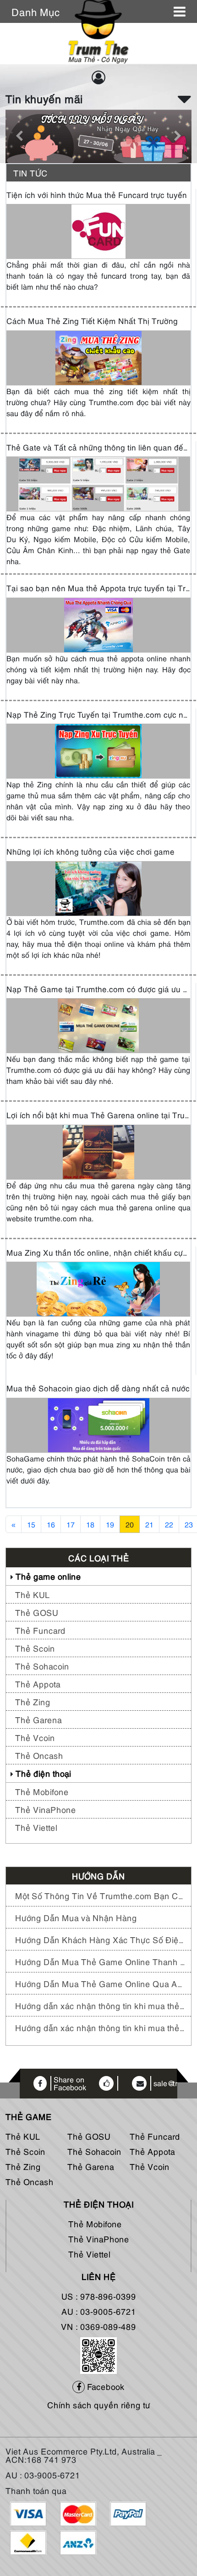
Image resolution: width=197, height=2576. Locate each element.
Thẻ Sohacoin (42, 1666)
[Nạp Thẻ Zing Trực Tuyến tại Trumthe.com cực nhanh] (98, 750)
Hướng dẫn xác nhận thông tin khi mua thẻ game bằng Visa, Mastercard (101, 2027)
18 (90, 1524)
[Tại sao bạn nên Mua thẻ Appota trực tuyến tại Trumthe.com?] (98, 624)
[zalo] (98, 2354)
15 (31, 1524)
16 (51, 1524)
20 (130, 1524)
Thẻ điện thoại (43, 1773)
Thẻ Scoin (35, 1648)
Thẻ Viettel (36, 1827)
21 (149, 1524)
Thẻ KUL (33, 1594)
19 (110, 1524)
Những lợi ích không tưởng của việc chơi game (90, 851)
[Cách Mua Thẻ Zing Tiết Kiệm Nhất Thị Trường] (98, 357)
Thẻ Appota (38, 1683)
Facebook (105, 2386)
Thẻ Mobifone (42, 1791)
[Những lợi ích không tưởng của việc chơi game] (98, 887)
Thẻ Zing (33, 1701)
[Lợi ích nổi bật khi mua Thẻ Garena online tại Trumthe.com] (98, 1151)
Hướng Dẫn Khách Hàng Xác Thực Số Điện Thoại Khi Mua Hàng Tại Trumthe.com (101, 1939)
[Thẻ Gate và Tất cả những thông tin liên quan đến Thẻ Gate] (98, 483)
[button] (185, 98)
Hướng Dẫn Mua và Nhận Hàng (76, 1917)
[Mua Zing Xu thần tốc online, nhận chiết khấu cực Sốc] (98, 1288)
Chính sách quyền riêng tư (99, 2404)
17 (71, 1524)
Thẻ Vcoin (35, 1737)
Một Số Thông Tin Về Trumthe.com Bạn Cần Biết (101, 1895)
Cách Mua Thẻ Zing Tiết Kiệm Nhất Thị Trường (92, 321)
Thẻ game (29, 2116)
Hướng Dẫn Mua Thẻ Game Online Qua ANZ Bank (101, 1983)
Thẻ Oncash (39, 1755)
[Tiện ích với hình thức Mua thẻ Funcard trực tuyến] (98, 231)
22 (169, 1524)
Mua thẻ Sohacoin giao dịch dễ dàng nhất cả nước (98, 1388)
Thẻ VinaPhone (46, 1809)
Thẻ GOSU (37, 1612)
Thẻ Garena (38, 1719)
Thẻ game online (48, 1576)
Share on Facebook (70, 2084)
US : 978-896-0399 (99, 2296)
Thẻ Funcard (40, 1630)
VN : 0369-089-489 (98, 2326)
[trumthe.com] (98, 31)
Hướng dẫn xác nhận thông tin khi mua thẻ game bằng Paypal (101, 2005)
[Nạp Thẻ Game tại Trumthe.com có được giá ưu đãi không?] (98, 1025)
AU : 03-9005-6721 (99, 2311)
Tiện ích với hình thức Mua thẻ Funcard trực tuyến (97, 195)
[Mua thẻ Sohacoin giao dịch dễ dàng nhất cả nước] (98, 1424)
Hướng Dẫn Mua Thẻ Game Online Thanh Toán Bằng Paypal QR (101, 1961)
